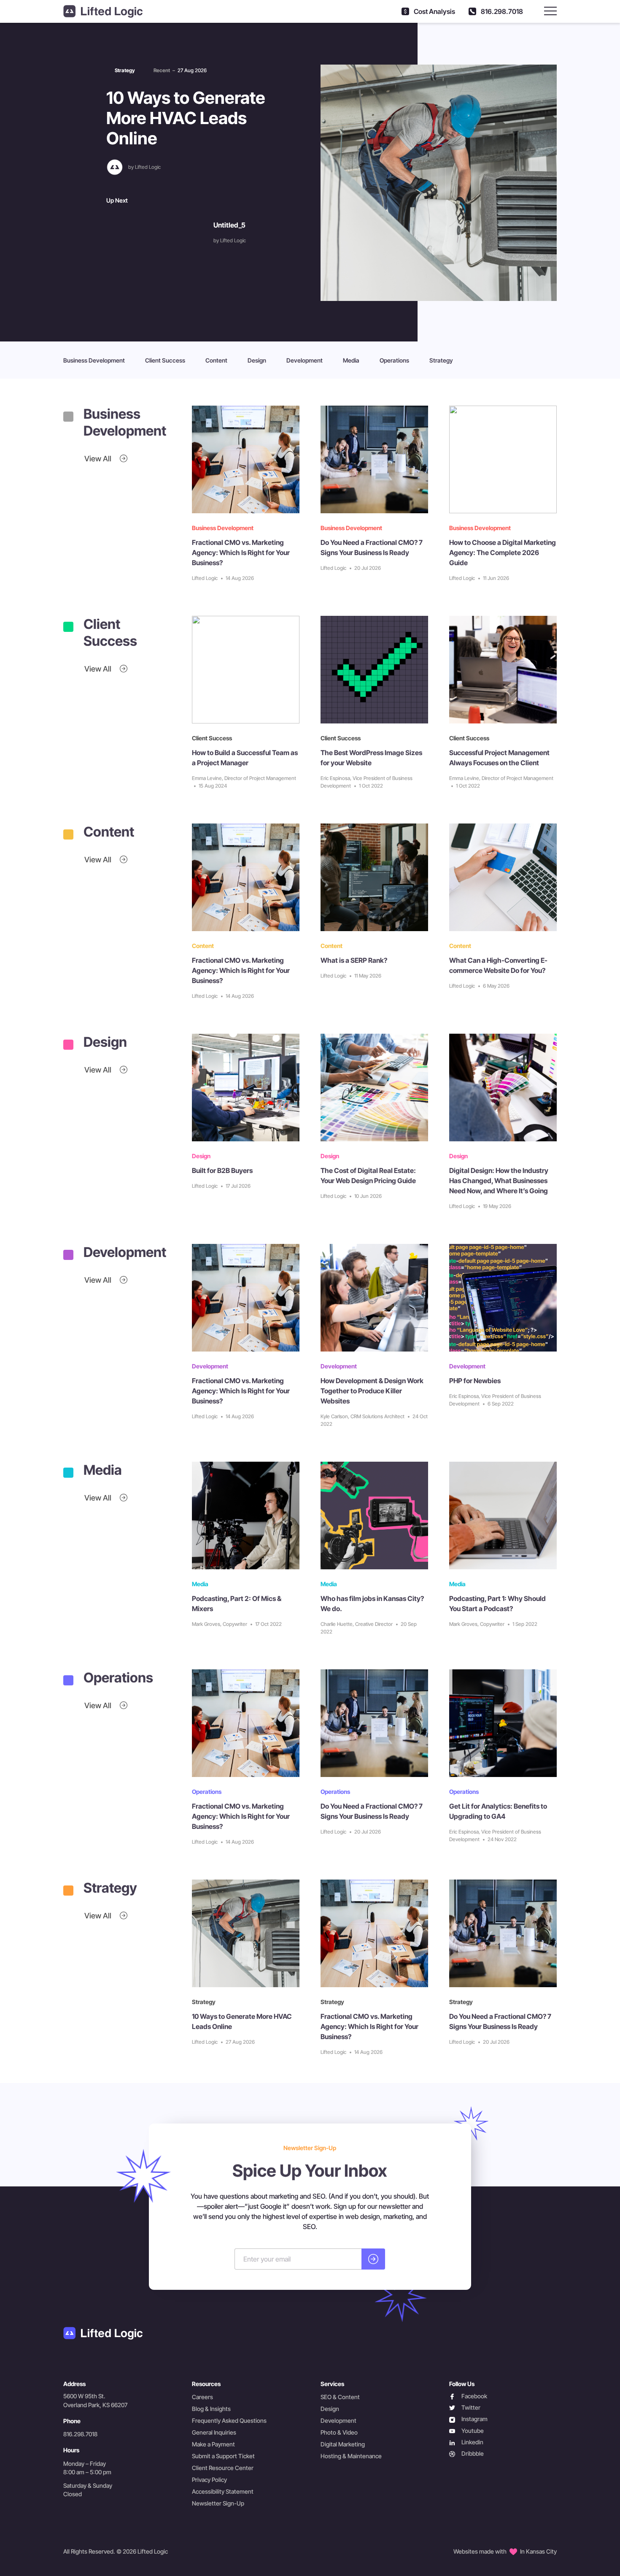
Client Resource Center (223, 2468)
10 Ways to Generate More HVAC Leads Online (186, 118)
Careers (202, 2397)
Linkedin (466, 2442)
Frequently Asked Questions (229, 2420)
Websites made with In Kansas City (505, 2551)
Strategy (441, 360)
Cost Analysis (434, 11)
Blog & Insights (211, 2409)
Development (305, 360)
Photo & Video (339, 2432)
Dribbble (466, 2454)
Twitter (465, 2408)
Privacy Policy (209, 2480)
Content (216, 360)
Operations (394, 360)
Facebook (468, 2396)
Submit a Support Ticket (223, 2456)
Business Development (94, 360)
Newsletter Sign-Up (218, 2503)
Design (257, 360)
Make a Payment (213, 2444)
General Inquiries (214, 2432)
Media (351, 360)
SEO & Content (340, 2397)
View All (99, 459)
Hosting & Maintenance (351, 2456)
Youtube (466, 2431)
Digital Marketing (343, 2444)
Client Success (165, 360)
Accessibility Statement (223, 2491)
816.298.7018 (501, 11)
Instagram (468, 2419)
